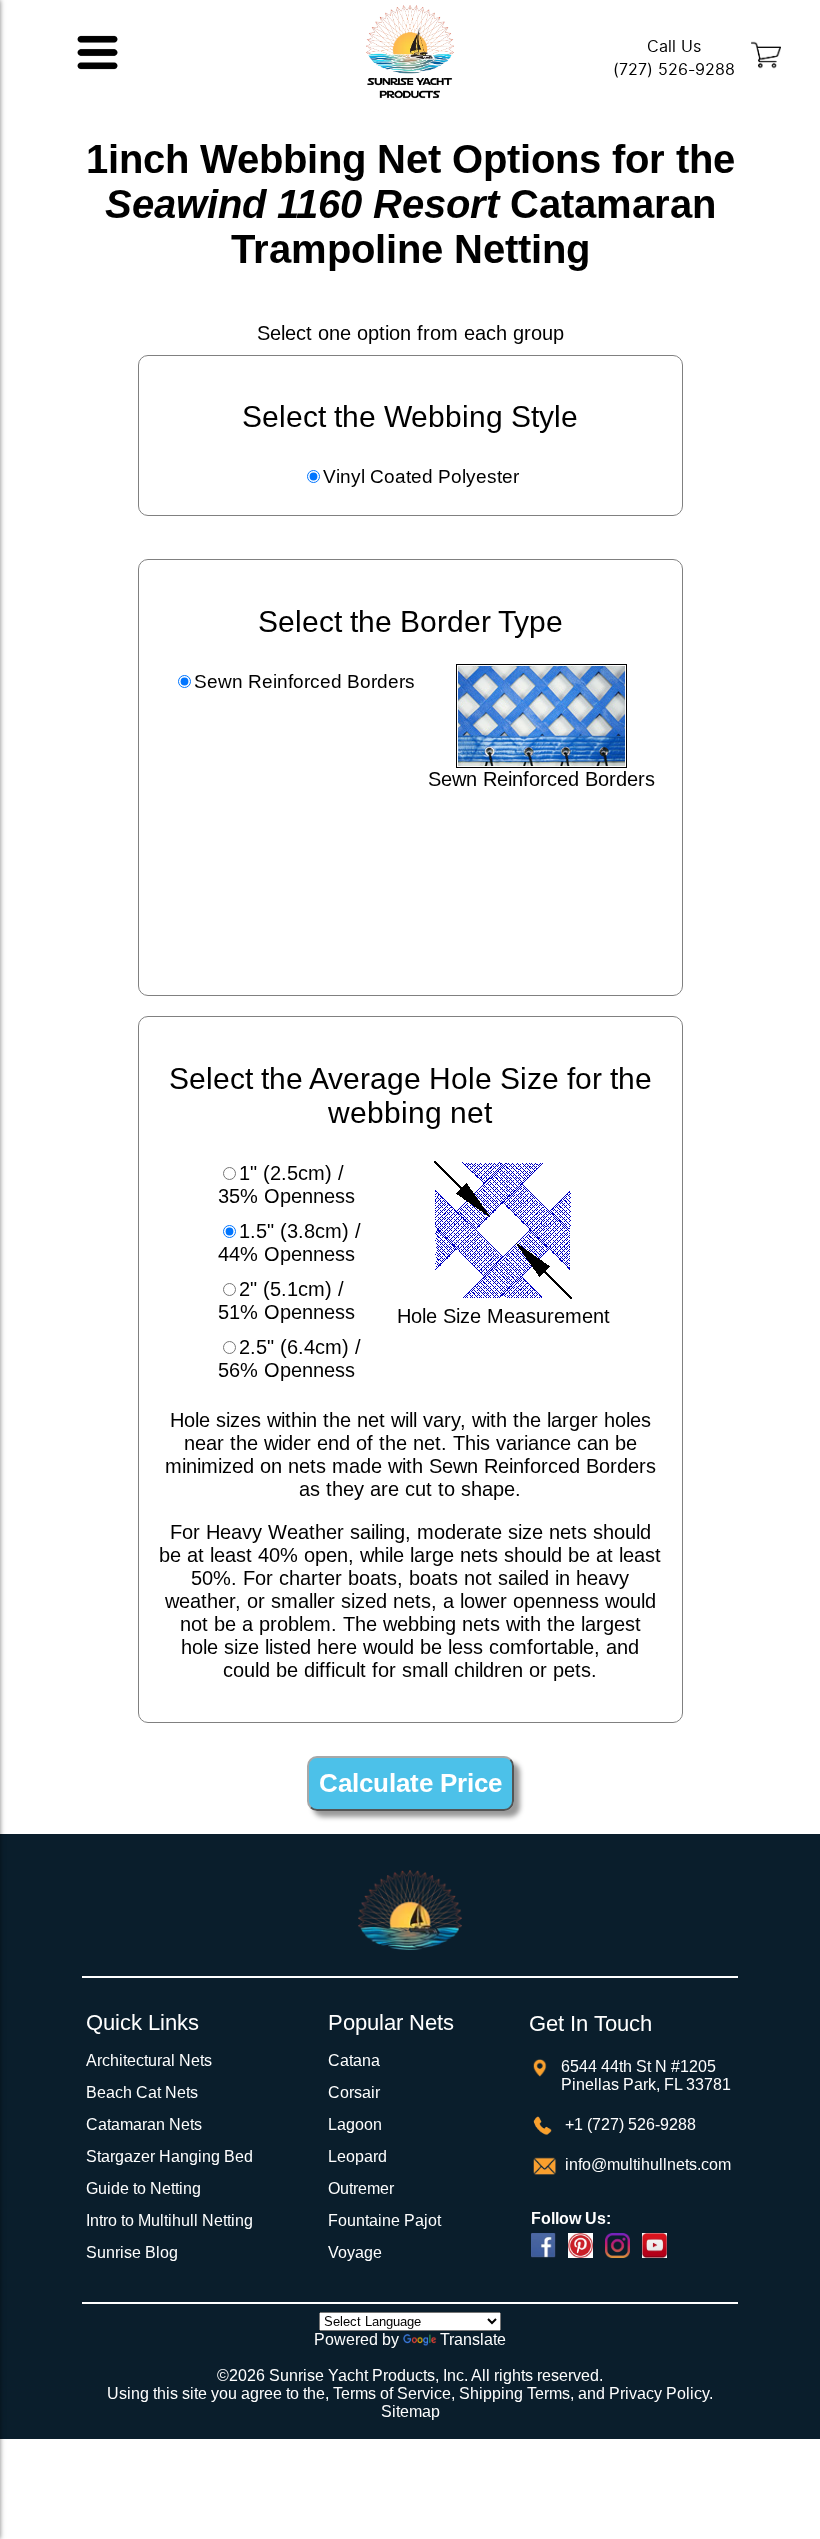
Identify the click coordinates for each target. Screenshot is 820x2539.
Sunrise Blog (132, 2252)
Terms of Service (392, 2393)
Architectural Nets (149, 2060)
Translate (473, 2339)
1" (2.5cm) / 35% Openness (286, 1184)
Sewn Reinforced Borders (304, 681)
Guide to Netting (143, 2188)
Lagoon (355, 2124)
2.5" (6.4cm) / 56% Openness (289, 1358)
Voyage (355, 2252)
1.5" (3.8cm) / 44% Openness (289, 1242)
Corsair (354, 2092)
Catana (354, 2060)
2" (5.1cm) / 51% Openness (286, 1300)
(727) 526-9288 (674, 69)
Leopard (357, 2156)
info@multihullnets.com (646, 2164)
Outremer (361, 2188)
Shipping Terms (514, 2393)
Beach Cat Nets (142, 2092)
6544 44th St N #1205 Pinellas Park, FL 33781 (646, 2075)
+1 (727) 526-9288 (628, 2124)
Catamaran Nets (144, 2124)
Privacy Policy (659, 2393)
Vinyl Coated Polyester (421, 476)
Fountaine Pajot (384, 2220)
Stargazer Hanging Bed (169, 2156)
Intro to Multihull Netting (169, 2220)
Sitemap (410, 2411)
